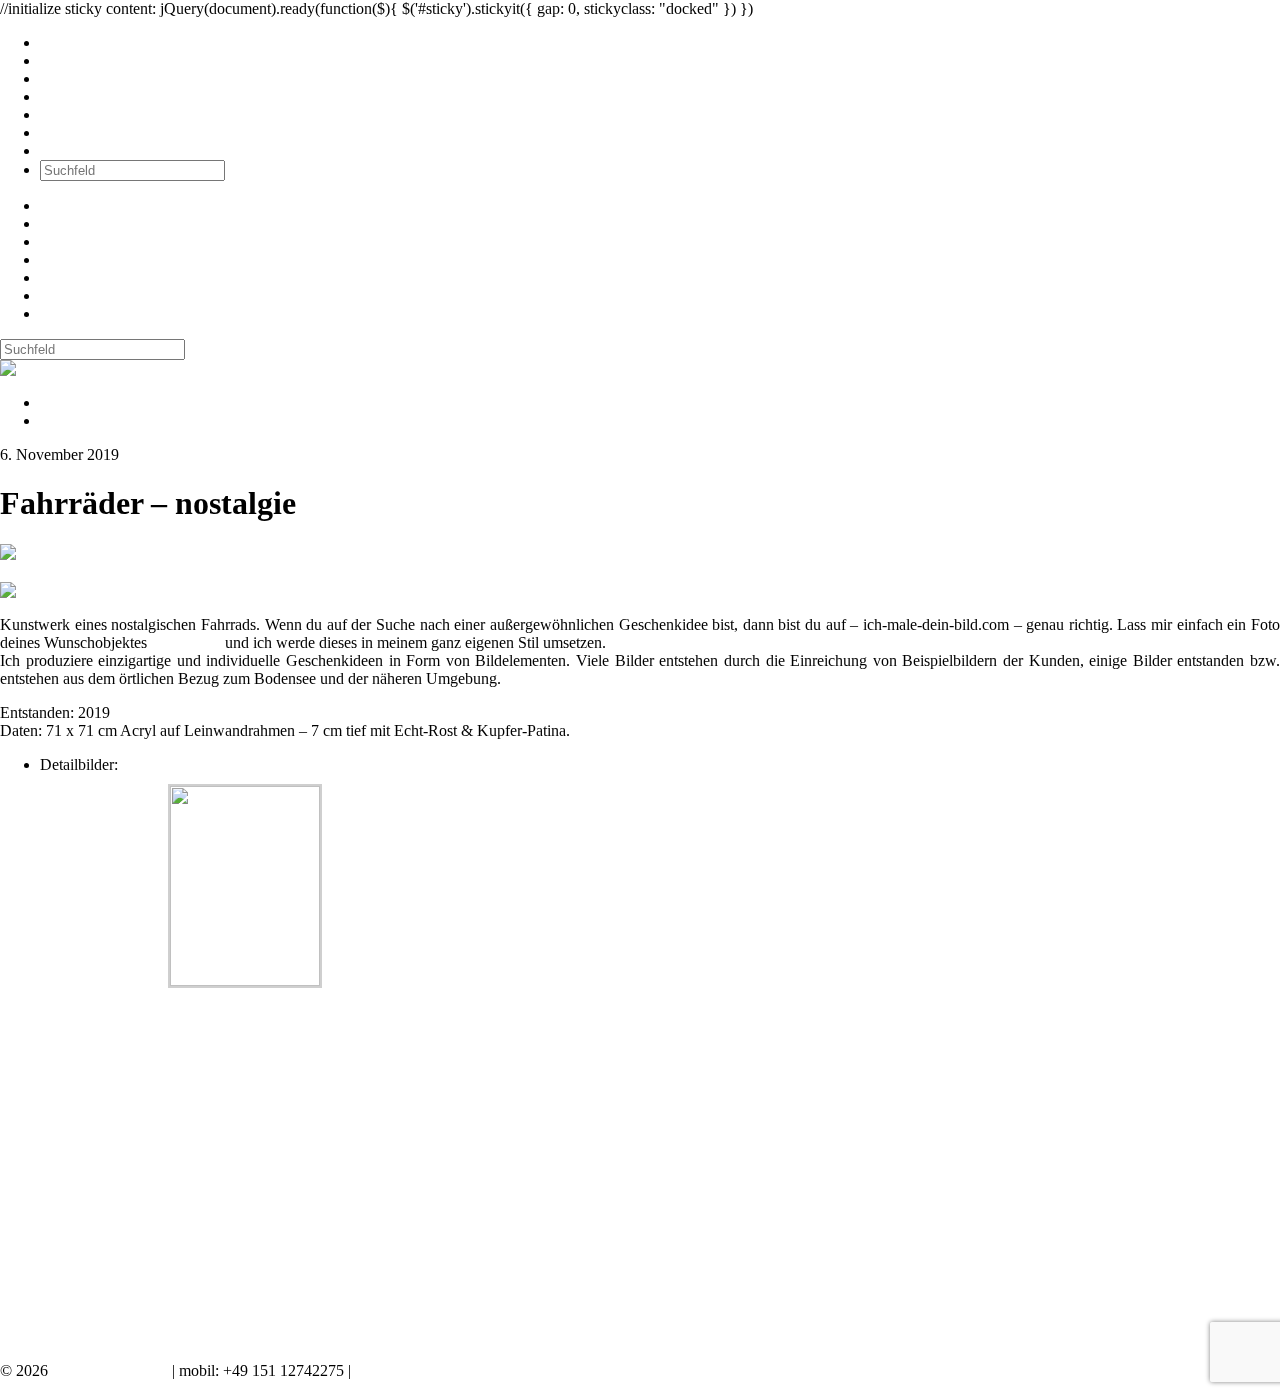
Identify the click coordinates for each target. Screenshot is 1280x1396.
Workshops (75, 96)
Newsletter (74, 114)
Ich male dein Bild (110, 1370)
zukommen (186, 642)
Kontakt (65, 150)
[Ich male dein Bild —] (66, 368)
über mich (71, 132)
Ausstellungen (85, 78)
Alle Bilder (75, 42)
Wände (62, 60)
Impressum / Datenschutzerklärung (464, 1370)
